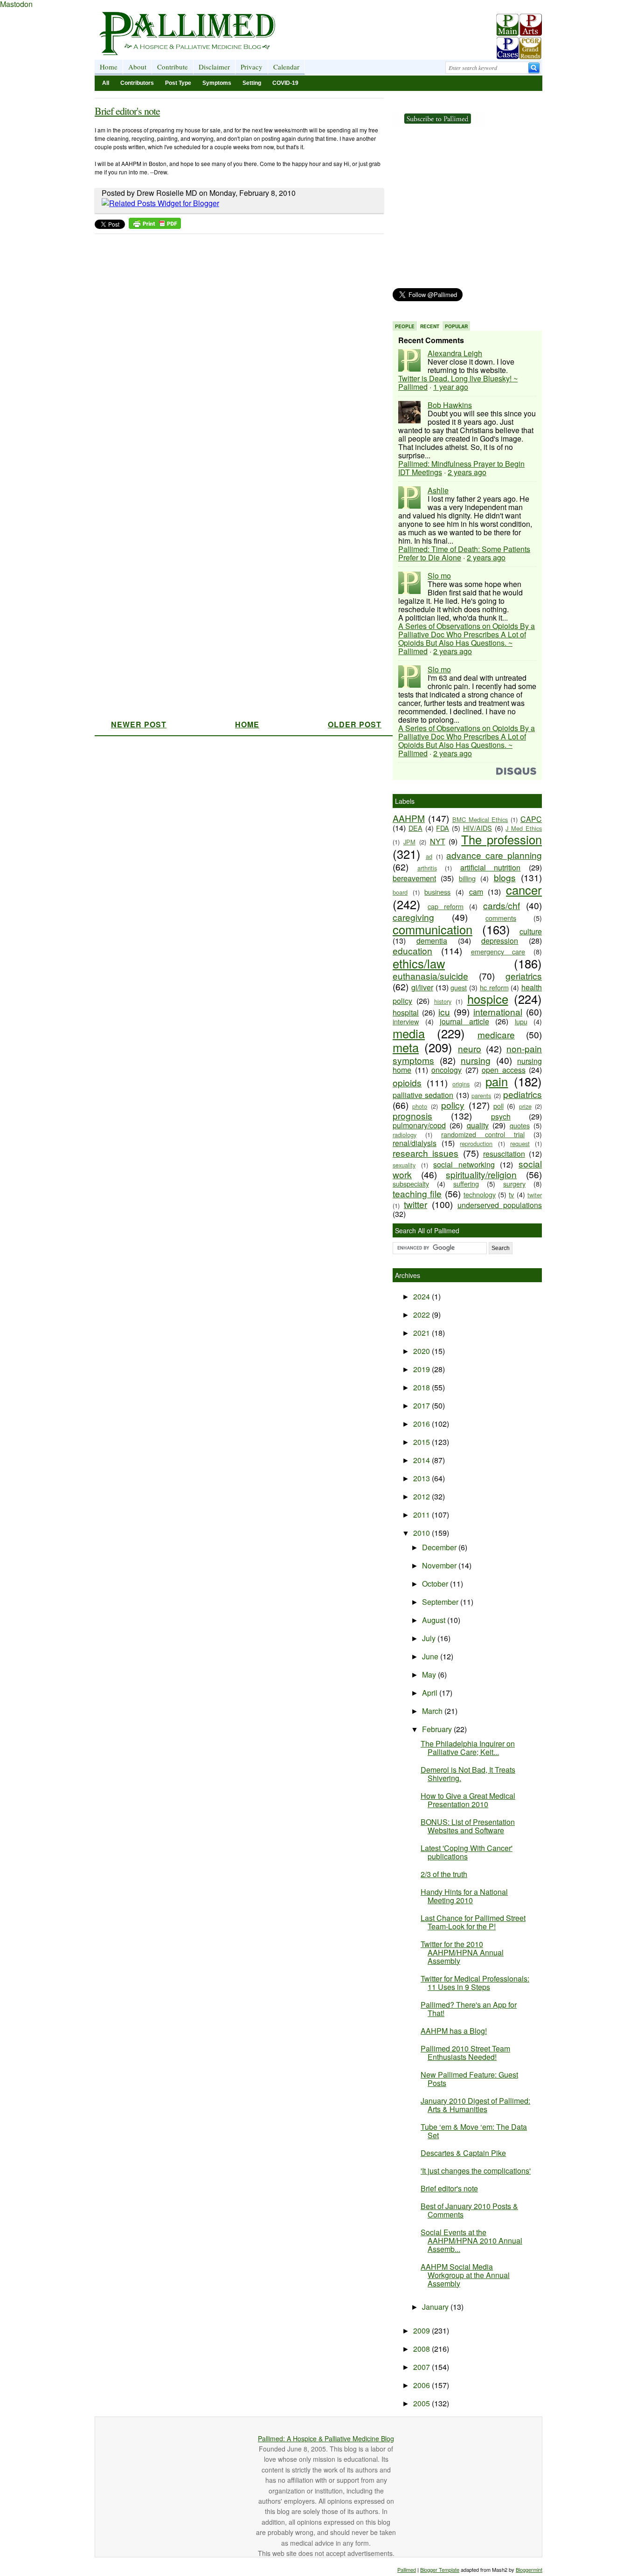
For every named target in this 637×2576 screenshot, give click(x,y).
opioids (407, 1082)
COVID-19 (285, 83)
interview (406, 1021)
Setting (252, 83)
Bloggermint (529, 2569)
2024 (422, 1296)
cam (476, 892)
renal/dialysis (415, 1143)
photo (420, 1106)
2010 (422, 1533)
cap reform (446, 906)
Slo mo (439, 576)
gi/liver (422, 987)
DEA (415, 828)
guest (459, 987)
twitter (415, 1204)
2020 (422, 1351)
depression (500, 941)
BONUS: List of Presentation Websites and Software (468, 1826)
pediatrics (523, 1094)
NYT (438, 841)
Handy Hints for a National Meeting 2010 (464, 1896)
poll (499, 1106)
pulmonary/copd (419, 1125)
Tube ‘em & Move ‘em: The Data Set (474, 2131)
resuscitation (504, 1154)
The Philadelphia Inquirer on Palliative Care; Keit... (468, 1748)
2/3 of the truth (444, 1874)
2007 (422, 2367)
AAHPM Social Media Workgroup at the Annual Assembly (465, 2275)
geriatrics (524, 976)
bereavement (414, 878)
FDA (443, 828)
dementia (432, 941)
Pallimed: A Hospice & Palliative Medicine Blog (326, 2438)
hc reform (494, 987)
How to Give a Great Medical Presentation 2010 (468, 1800)
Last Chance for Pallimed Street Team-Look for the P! (473, 1922)
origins (461, 1084)
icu (444, 1012)
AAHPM (409, 818)
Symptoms (217, 83)
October (436, 1584)
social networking (464, 1164)
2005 (422, 2403)
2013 (422, 1478)
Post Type (178, 83)
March (433, 1711)
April (431, 1693)
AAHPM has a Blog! (454, 2031)
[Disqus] (233, 355)
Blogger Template (440, 2569)
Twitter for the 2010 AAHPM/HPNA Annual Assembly (462, 1952)
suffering (466, 1184)
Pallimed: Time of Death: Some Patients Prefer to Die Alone (464, 553)
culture (531, 931)
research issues (426, 1153)
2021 (422, 1333)
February (438, 1729)
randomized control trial (483, 1134)
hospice (488, 999)
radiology (405, 1135)
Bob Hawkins (450, 405)
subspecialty (411, 1184)
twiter (535, 1195)
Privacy (252, 67)
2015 (422, 1442)
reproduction (476, 1143)
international (498, 1012)
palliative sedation (423, 1095)
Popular (456, 326)
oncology (447, 1070)
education (412, 950)
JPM (409, 842)
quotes (520, 1125)
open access (504, 1070)
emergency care (498, 951)
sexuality (404, 1165)
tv (511, 1194)
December (440, 1547)
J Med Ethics (524, 828)
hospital (406, 1012)
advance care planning (494, 855)
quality (478, 1125)
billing (467, 878)
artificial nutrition (491, 867)
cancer (524, 890)
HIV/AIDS (478, 828)
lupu (521, 1021)
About (137, 67)
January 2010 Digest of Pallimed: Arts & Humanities (475, 2105)
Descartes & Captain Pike (463, 2153)
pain (497, 1081)
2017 (422, 1405)
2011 (422, 1515)
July (430, 1638)
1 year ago (451, 387)
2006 (422, 2385)
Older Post (355, 724)
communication (433, 929)
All (106, 83)
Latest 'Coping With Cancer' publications (467, 1852)
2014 (422, 1460)
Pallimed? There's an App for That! (469, 2009)
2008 (422, 2349)
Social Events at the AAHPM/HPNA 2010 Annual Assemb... (471, 2241)
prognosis (412, 1115)
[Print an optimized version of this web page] (155, 226)
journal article (464, 1021)
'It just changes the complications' (476, 2171)
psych (501, 1116)
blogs (505, 877)
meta (406, 1047)
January (436, 2307)
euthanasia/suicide (430, 976)
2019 (422, 1369)
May (430, 1675)
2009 (422, 2331)
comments (501, 918)
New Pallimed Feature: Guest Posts (469, 2079)
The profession (502, 839)
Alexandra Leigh (455, 353)
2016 (422, 1424)
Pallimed (407, 2569)
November (440, 1565)
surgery (514, 1184)
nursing (476, 1060)
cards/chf (502, 905)
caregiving (413, 917)
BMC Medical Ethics (480, 819)
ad (429, 856)
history (443, 1001)
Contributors (137, 83)
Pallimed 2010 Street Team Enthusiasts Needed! (465, 2053)
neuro (470, 1048)
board (400, 892)
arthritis (427, 868)
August (435, 1620)
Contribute (173, 67)
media (409, 1033)
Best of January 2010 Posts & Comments (469, 2210)
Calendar (286, 67)
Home (109, 67)
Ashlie (438, 490)
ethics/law (419, 963)
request (520, 1143)
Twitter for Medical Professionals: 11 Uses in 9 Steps (475, 1983)
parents (481, 1095)
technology (480, 1194)
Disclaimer (214, 67)
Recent (430, 326)
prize (525, 1106)
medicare (496, 1034)
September (441, 1602)
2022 (422, 1315)
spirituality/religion (481, 1174)
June (431, 1656)
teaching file (417, 1193)
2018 (422, 1387)
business (437, 892)
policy (453, 1105)
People (405, 326)
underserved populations (500, 1205)
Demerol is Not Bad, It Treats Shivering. (468, 1774)
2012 (422, 1496)
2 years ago (467, 472)
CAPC (531, 819)
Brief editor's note (127, 111)
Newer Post (139, 724)
